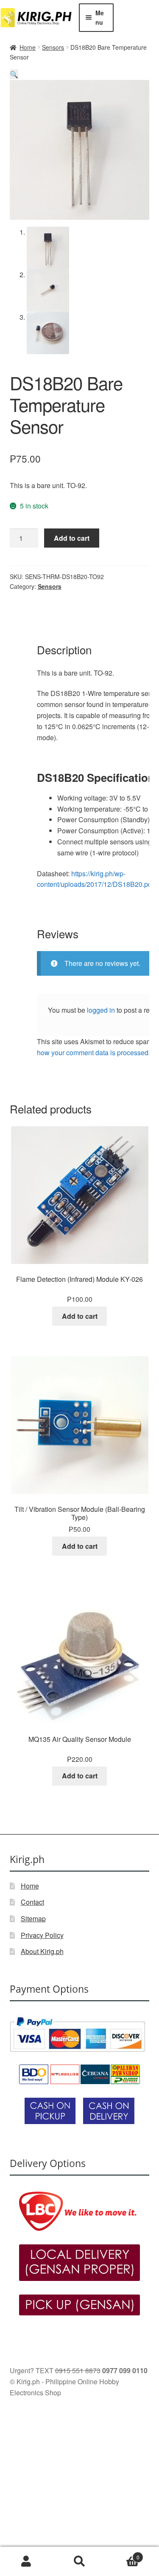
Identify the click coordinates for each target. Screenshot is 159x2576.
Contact (32, 1902)
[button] (14, 74)
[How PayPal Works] (80, 2034)
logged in (101, 1010)
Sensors (53, 47)
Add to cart (72, 538)
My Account (26, 2562)
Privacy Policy (42, 1935)
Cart (123, 2554)
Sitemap (33, 1919)
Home (28, 47)
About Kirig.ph (42, 1951)
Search (79, 2562)
